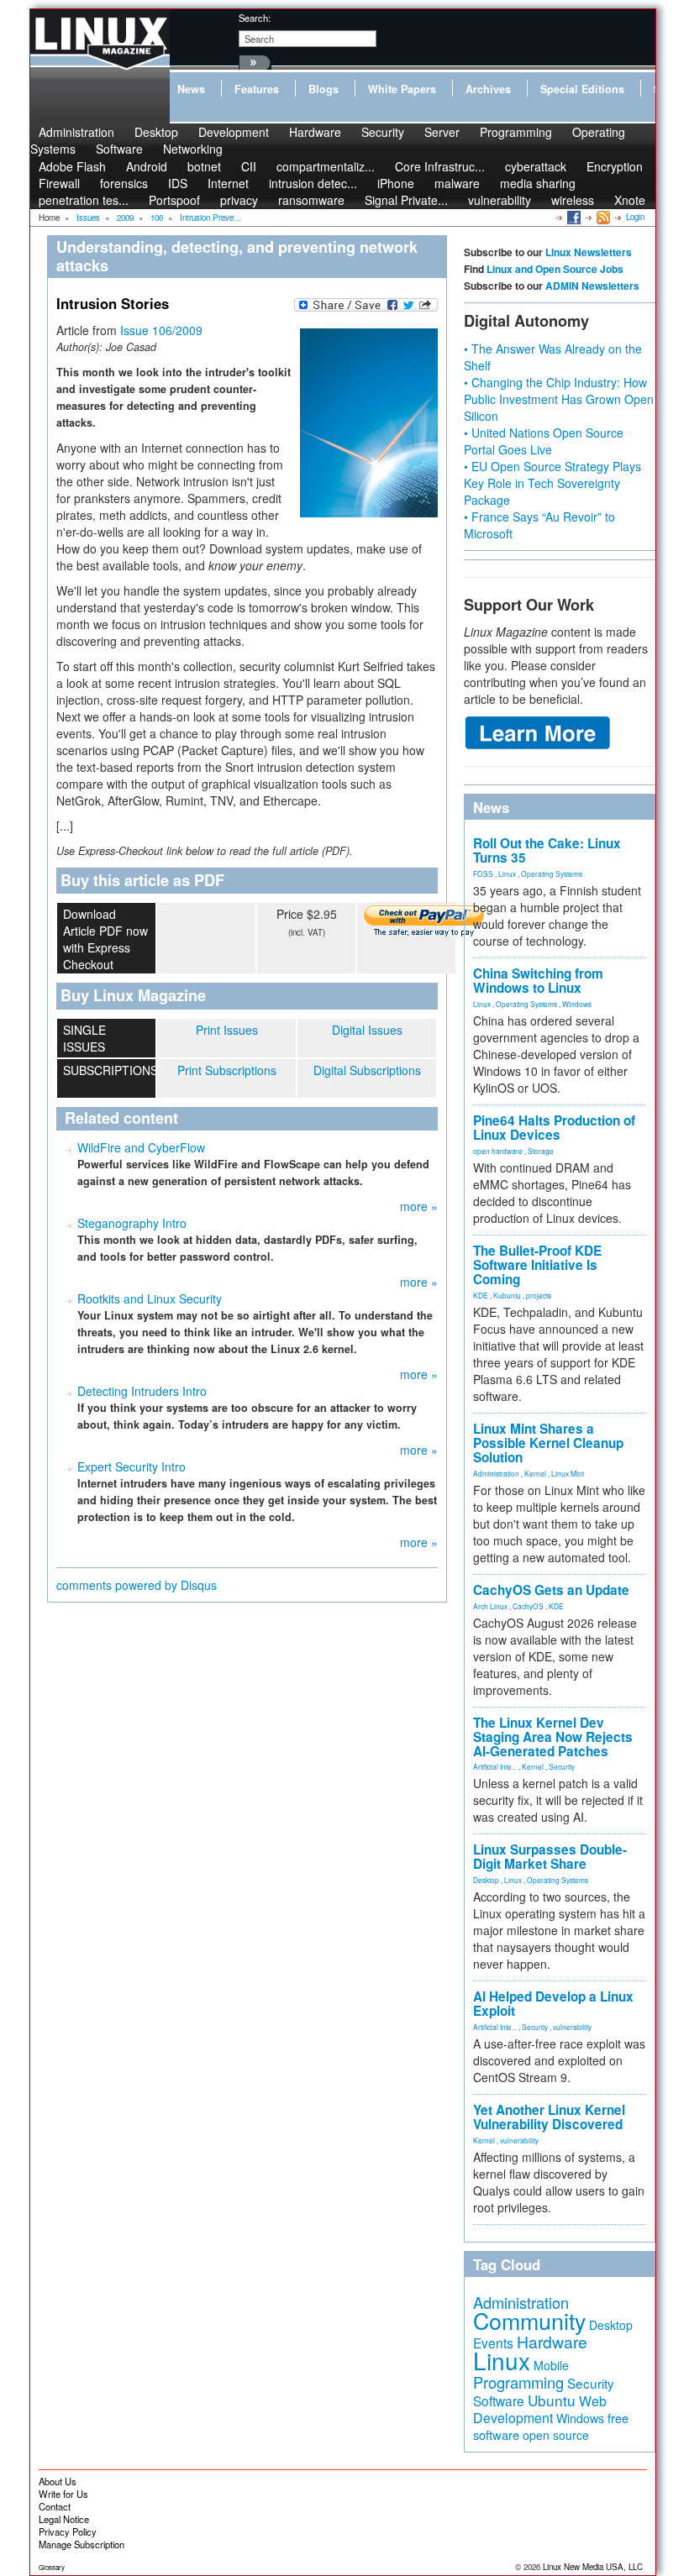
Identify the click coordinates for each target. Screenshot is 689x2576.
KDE (481, 1295)
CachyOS (528, 1606)
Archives (488, 89)
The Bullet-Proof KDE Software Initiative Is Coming (537, 1265)
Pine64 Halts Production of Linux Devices (554, 1128)
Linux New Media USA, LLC (593, 2567)
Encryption (615, 166)
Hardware (315, 132)
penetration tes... (84, 200)
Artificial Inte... (495, 1766)
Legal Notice (64, 2519)
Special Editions (582, 89)
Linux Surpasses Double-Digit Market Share (550, 1857)
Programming (516, 132)
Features (257, 89)
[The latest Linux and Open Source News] (602, 217)
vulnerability (500, 200)
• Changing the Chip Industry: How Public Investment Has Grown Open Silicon (559, 399)
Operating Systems (552, 874)
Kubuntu (507, 1295)
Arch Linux (490, 1606)
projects (539, 1295)
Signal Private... (406, 200)
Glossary (52, 2567)
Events (493, 2343)
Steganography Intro (132, 1223)
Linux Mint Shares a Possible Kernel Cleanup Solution (548, 1443)
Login (635, 217)
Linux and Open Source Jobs (555, 269)
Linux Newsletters (589, 252)
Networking (193, 149)
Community (529, 2320)
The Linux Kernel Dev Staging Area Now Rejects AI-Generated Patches (553, 1737)
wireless (573, 200)
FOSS (483, 874)
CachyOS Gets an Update (551, 1590)
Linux (507, 874)
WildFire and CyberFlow (141, 1147)
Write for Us (63, 2494)
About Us (58, 2481)
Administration (496, 1473)
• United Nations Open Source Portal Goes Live (544, 441)
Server (442, 132)
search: (255, 18)
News (191, 89)
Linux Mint (568, 1473)
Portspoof (174, 200)
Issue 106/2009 (161, 330)
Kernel (535, 1473)
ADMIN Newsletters (592, 286)
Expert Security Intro (131, 1466)
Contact (55, 2506)
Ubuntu (552, 2400)
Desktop (486, 1880)
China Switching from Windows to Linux (538, 981)
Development (234, 132)
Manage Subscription (82, 2544)
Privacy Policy (68, 2531)
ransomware (311, 200)
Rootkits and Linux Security (150, 1298)
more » (419, 1206)
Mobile (551, 2365)
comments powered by (137, 1585)
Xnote (630, 200)
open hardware (498, 1151)
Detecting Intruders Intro (142, 1391)
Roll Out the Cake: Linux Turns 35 (547, 850)
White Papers (402, 89)
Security (383, 132)
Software (119, 149)
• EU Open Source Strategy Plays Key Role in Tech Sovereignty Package (552, 483)
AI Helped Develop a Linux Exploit (553, 2004)
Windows (577, 1004)
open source (556, 2435)
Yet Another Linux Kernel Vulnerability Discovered (549, 2117)
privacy (239, 200)
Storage (541, 1151)
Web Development (540, 2409)
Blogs (323, 89)
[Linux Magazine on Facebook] (573, 217)
